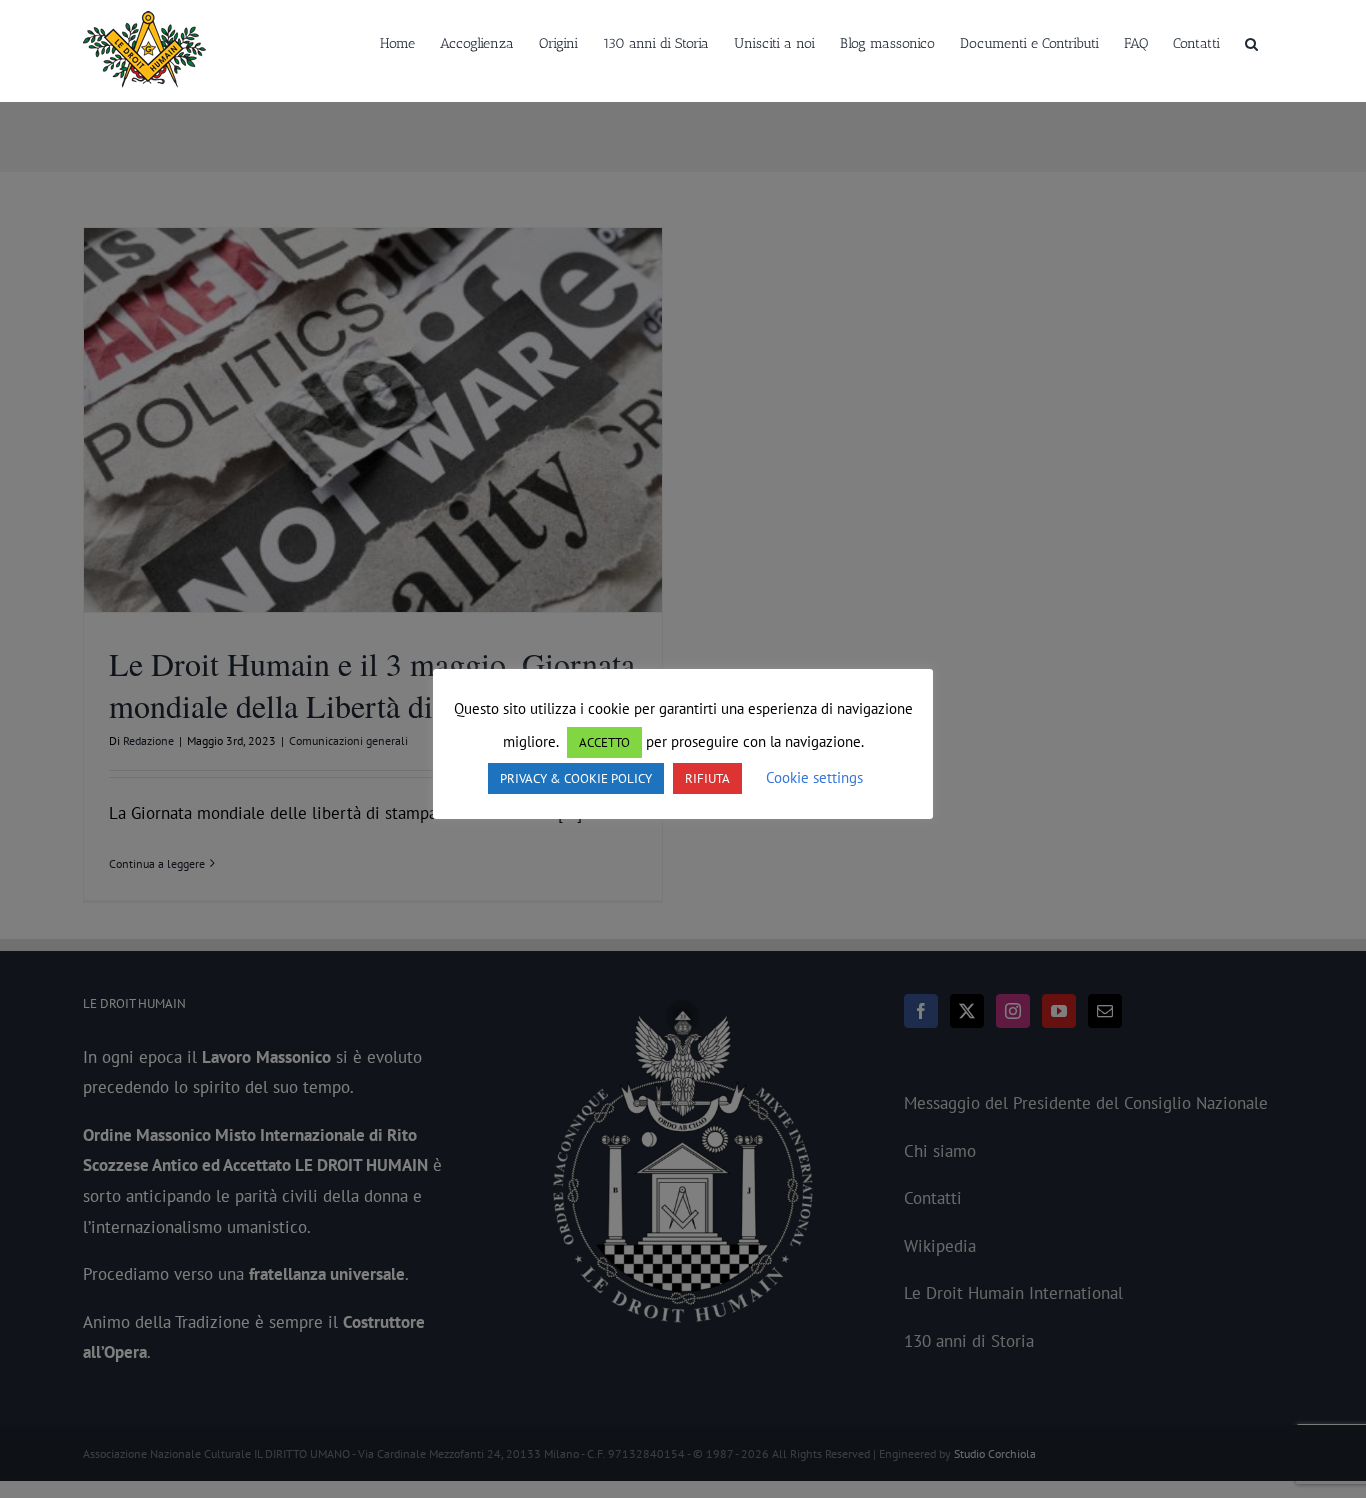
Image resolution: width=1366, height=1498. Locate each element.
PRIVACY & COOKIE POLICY (576, 778)
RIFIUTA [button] (707, 778)
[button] (1251, 42)
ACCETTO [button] (604, 742)
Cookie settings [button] (814, 777)
